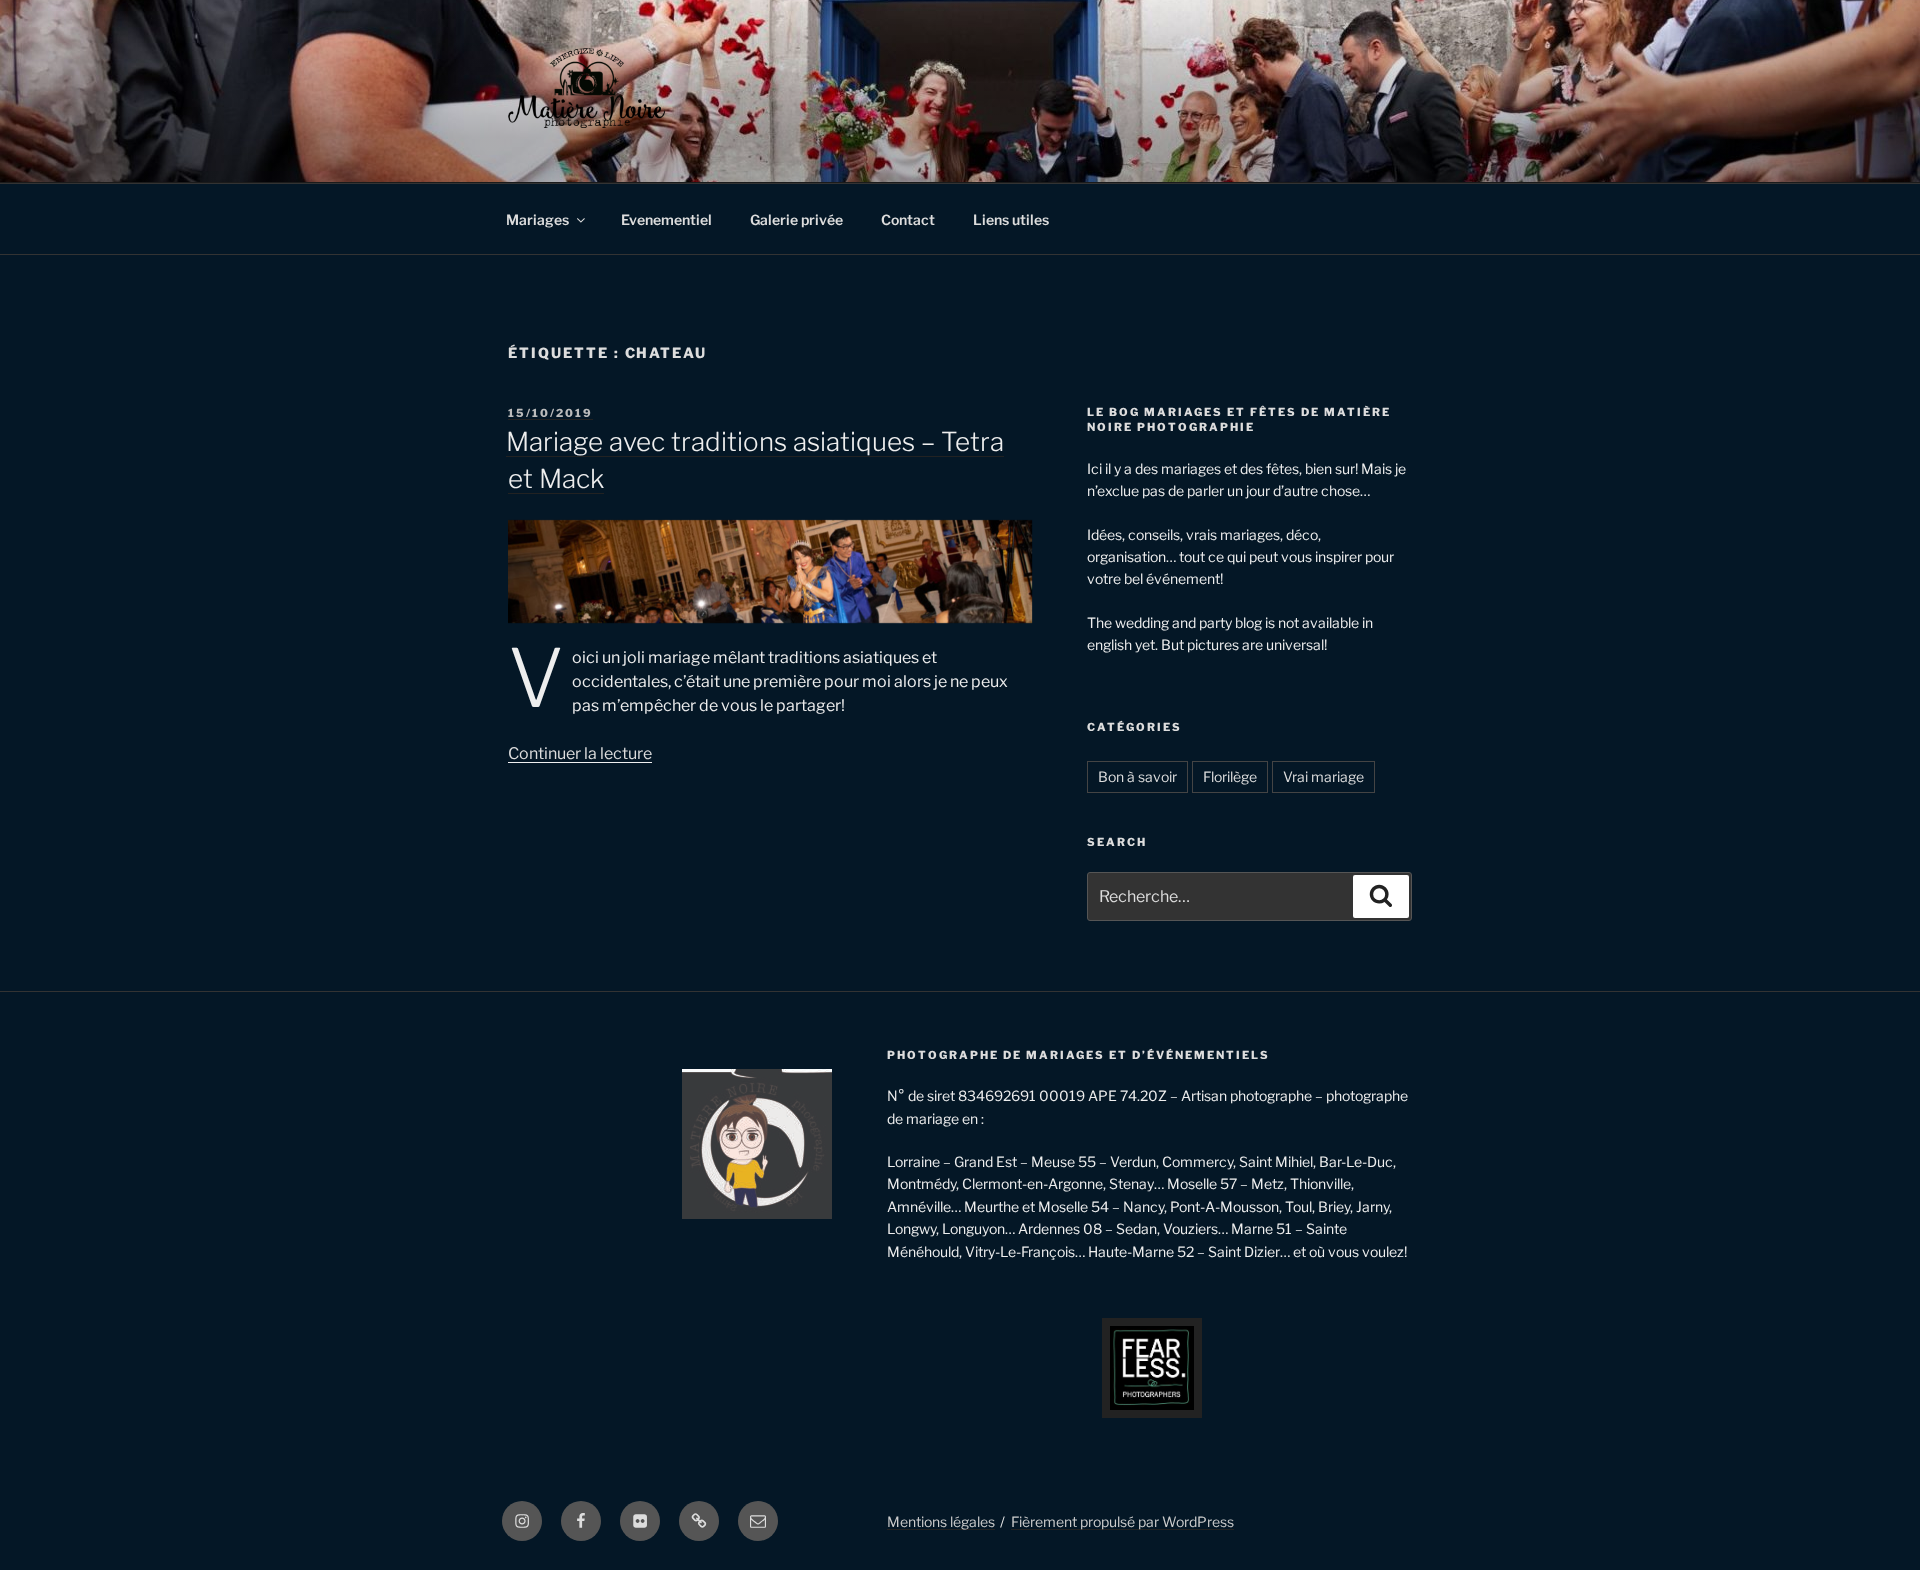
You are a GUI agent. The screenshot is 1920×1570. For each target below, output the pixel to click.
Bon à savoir (1137, 776)
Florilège (1230, 776)
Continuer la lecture (580, 753)
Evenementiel (666, 219)
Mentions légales (941, 1521)
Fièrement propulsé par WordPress (1122, 1521)
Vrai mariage (1323, 776)
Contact (908, 219)
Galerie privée (796, 219)
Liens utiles (1011, 219)
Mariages (537, 219)
